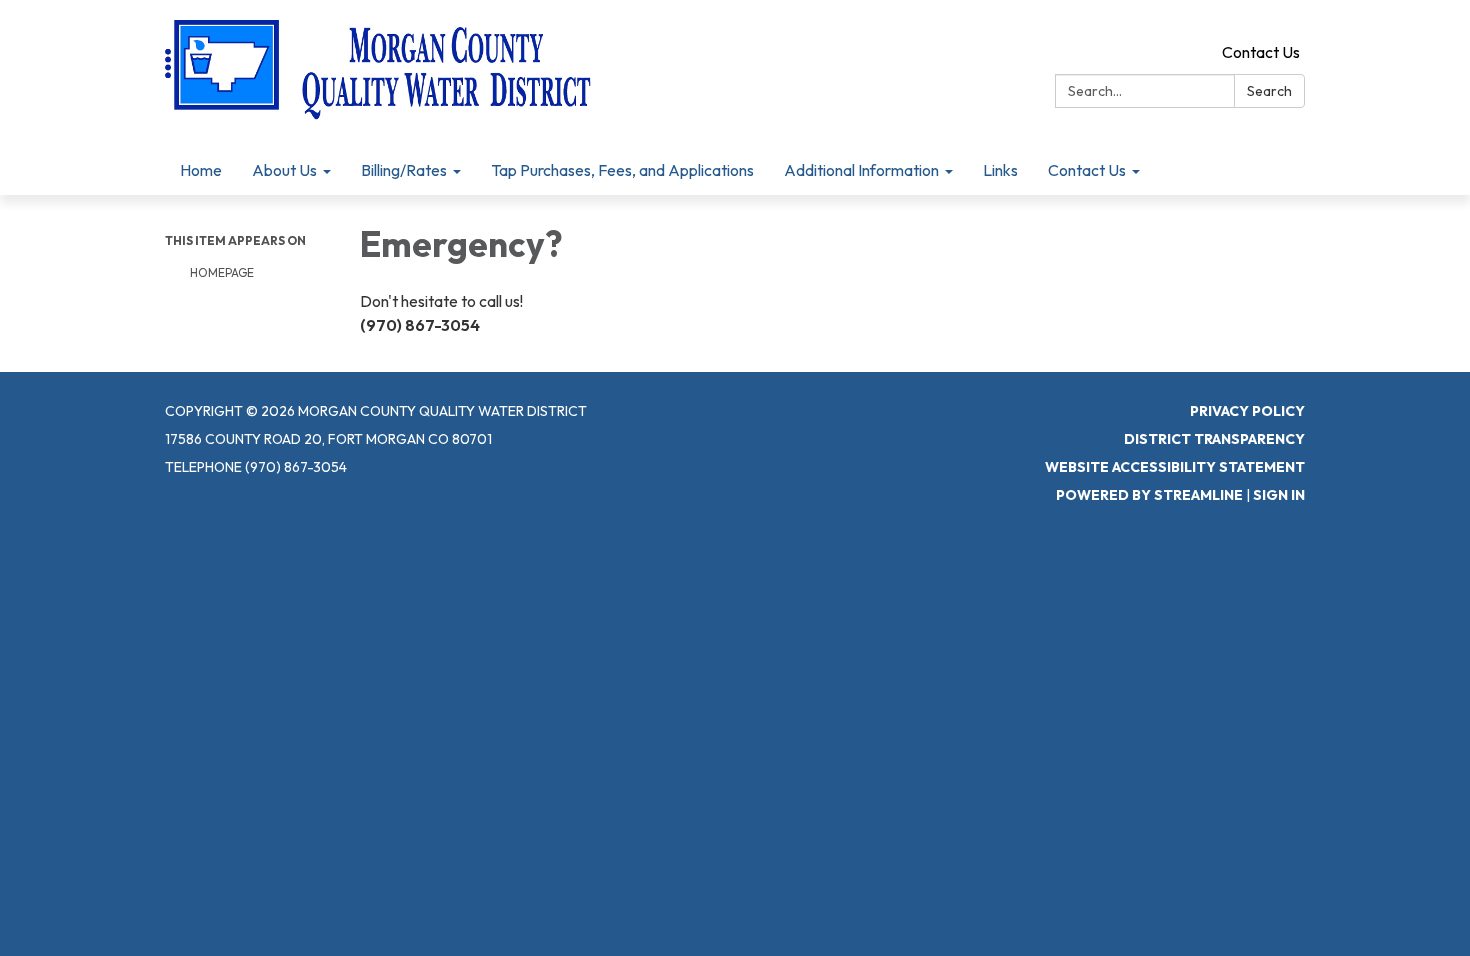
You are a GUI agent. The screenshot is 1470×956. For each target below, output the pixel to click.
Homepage (222, 272)
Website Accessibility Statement (1175, 467)
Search (1269, 91)
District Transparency (1214, 439)
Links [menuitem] (1000, 170)
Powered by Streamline (1149, 495)
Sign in (1279, 495)
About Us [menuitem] (284, 170)
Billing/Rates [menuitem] (404, 170)
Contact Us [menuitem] (1087, 170)
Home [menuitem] (201, 170)
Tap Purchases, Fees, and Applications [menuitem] (622, 170)
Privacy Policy (1247, 411)
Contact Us (1261, 52)
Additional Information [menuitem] (861, 170)
